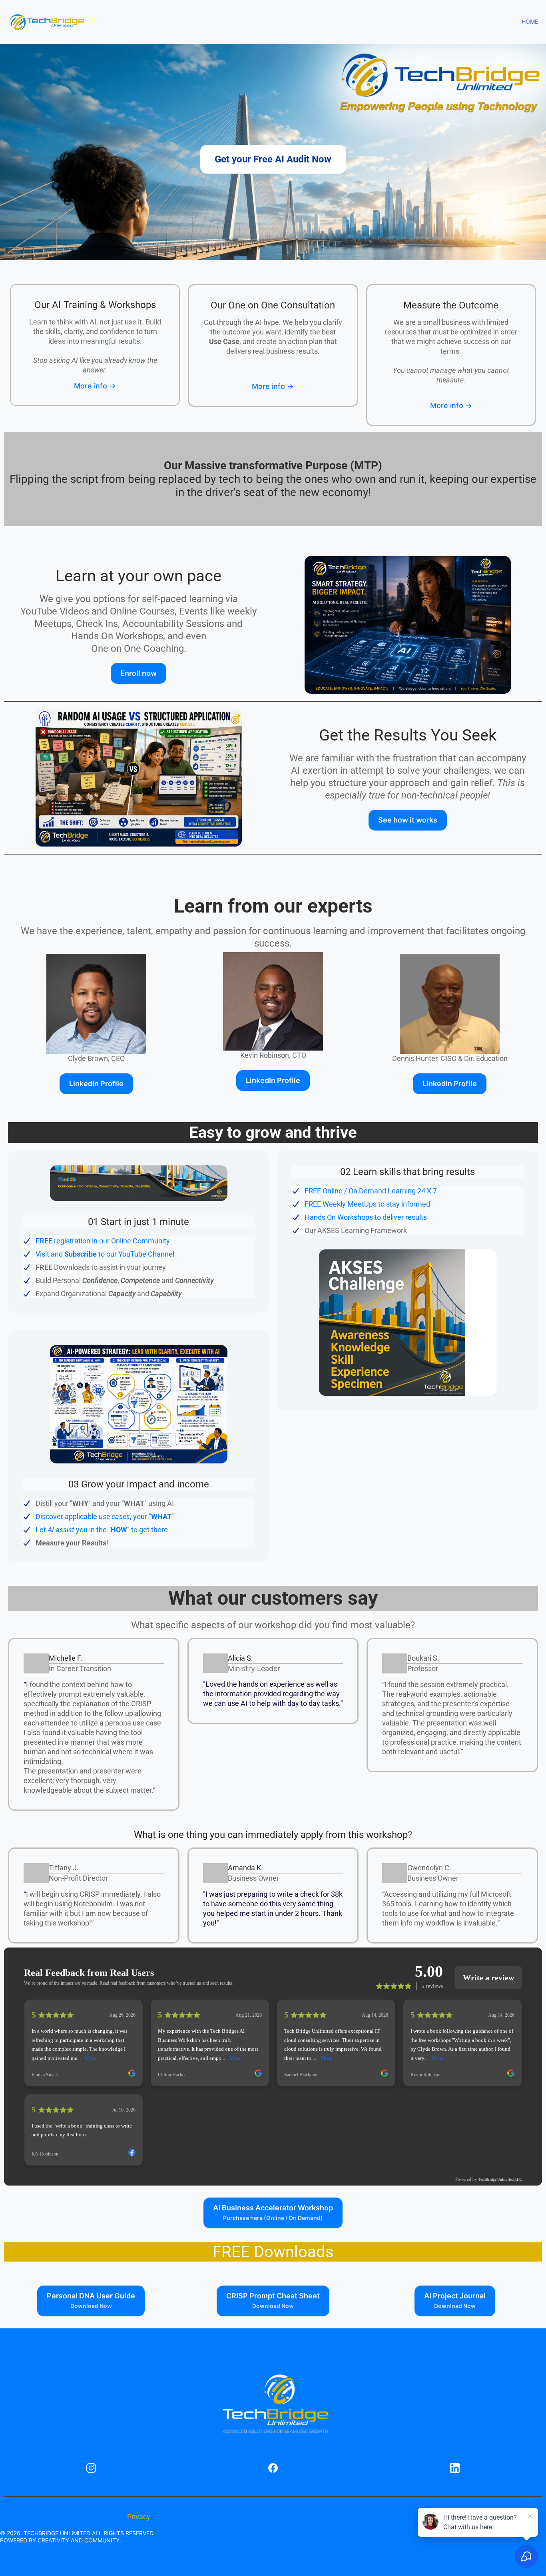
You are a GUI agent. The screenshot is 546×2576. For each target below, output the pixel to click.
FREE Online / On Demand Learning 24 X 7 (371, 1191)
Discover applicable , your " (104, 1516)
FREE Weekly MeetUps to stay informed (367, 1204)
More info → (95, 386)
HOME (530, 21)
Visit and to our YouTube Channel (105, 1254)
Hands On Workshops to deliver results (366, 1217)
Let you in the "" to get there (102, 1530)
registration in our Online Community (103, 1241)
